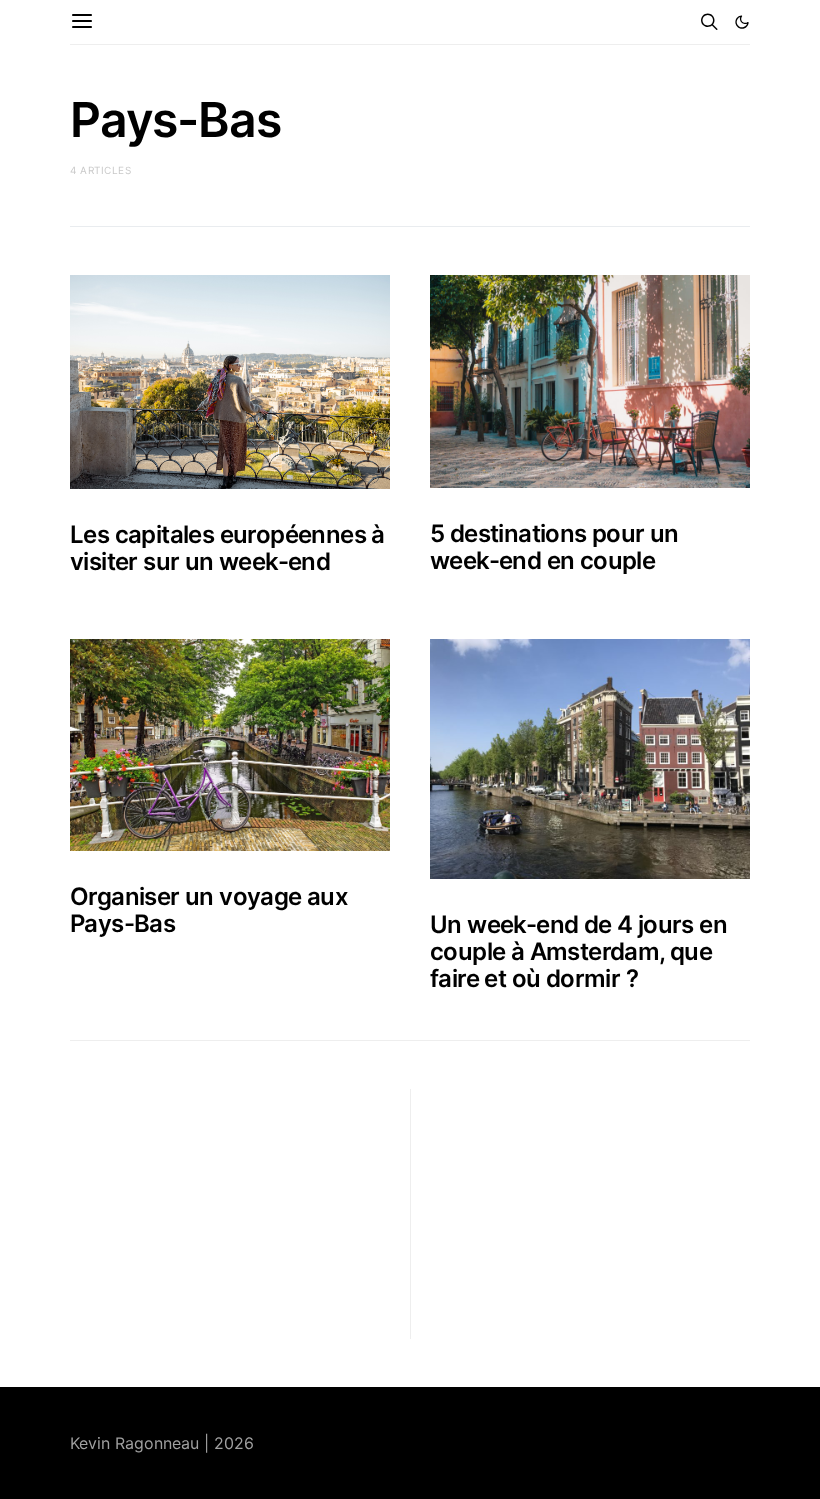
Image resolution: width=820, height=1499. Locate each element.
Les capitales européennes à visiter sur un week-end (227, 548)
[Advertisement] (220, 1214)
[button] (742, 22)
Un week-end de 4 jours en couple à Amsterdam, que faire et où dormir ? (578, 951)
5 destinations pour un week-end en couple (554, 547)
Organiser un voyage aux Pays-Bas (209, 910)
